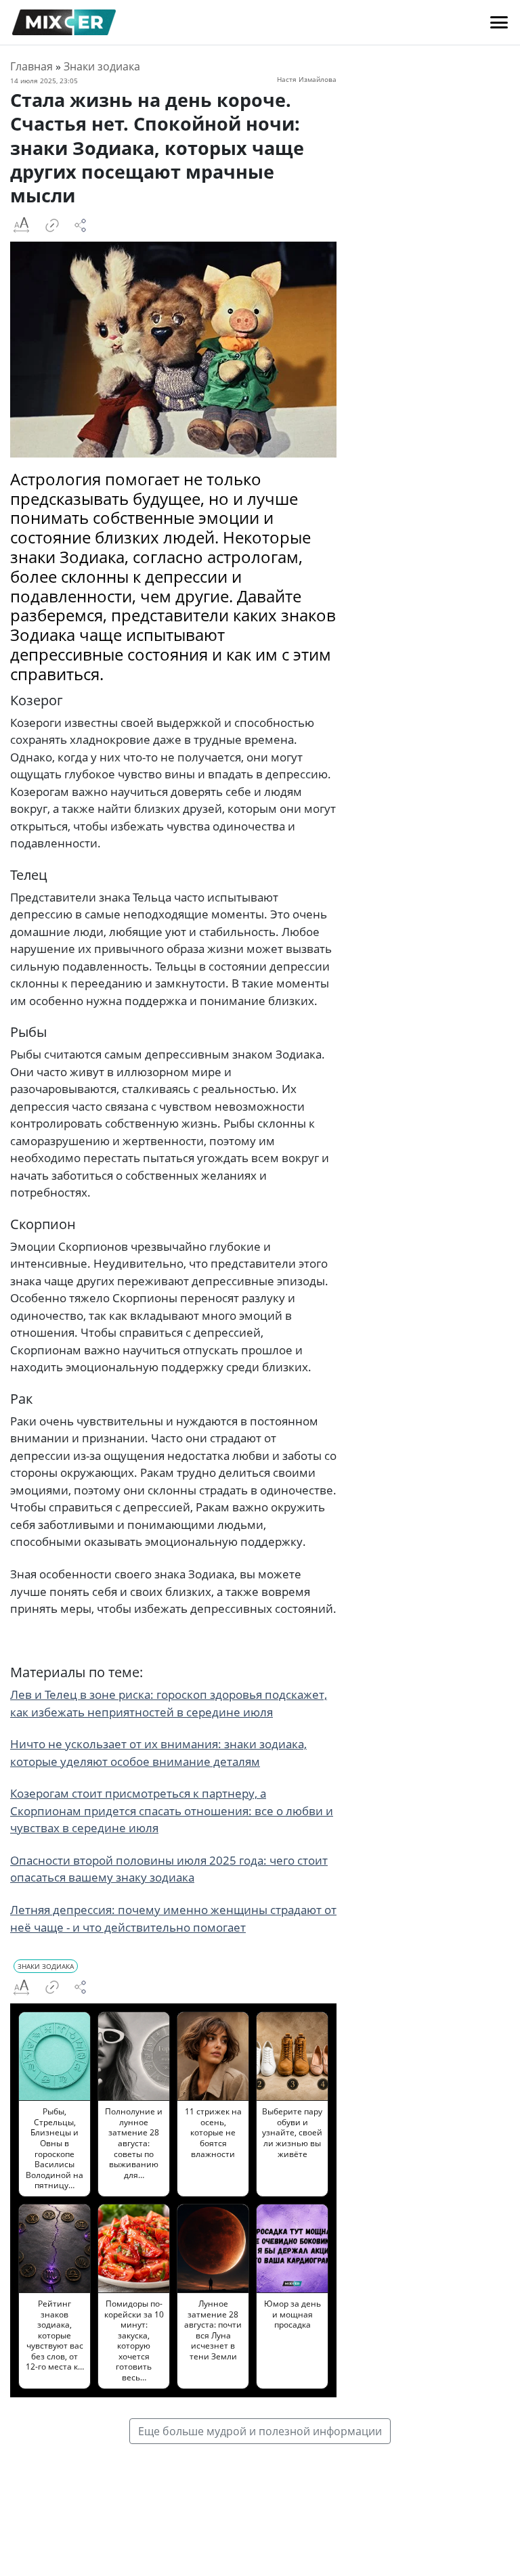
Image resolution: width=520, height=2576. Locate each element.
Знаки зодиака (102, 66)
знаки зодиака (46, 1966)
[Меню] (499, 22)
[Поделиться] (81, 225)
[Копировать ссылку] (52, 225)
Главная (31, 66)
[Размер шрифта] (21, 225)
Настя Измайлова (307, 79)
